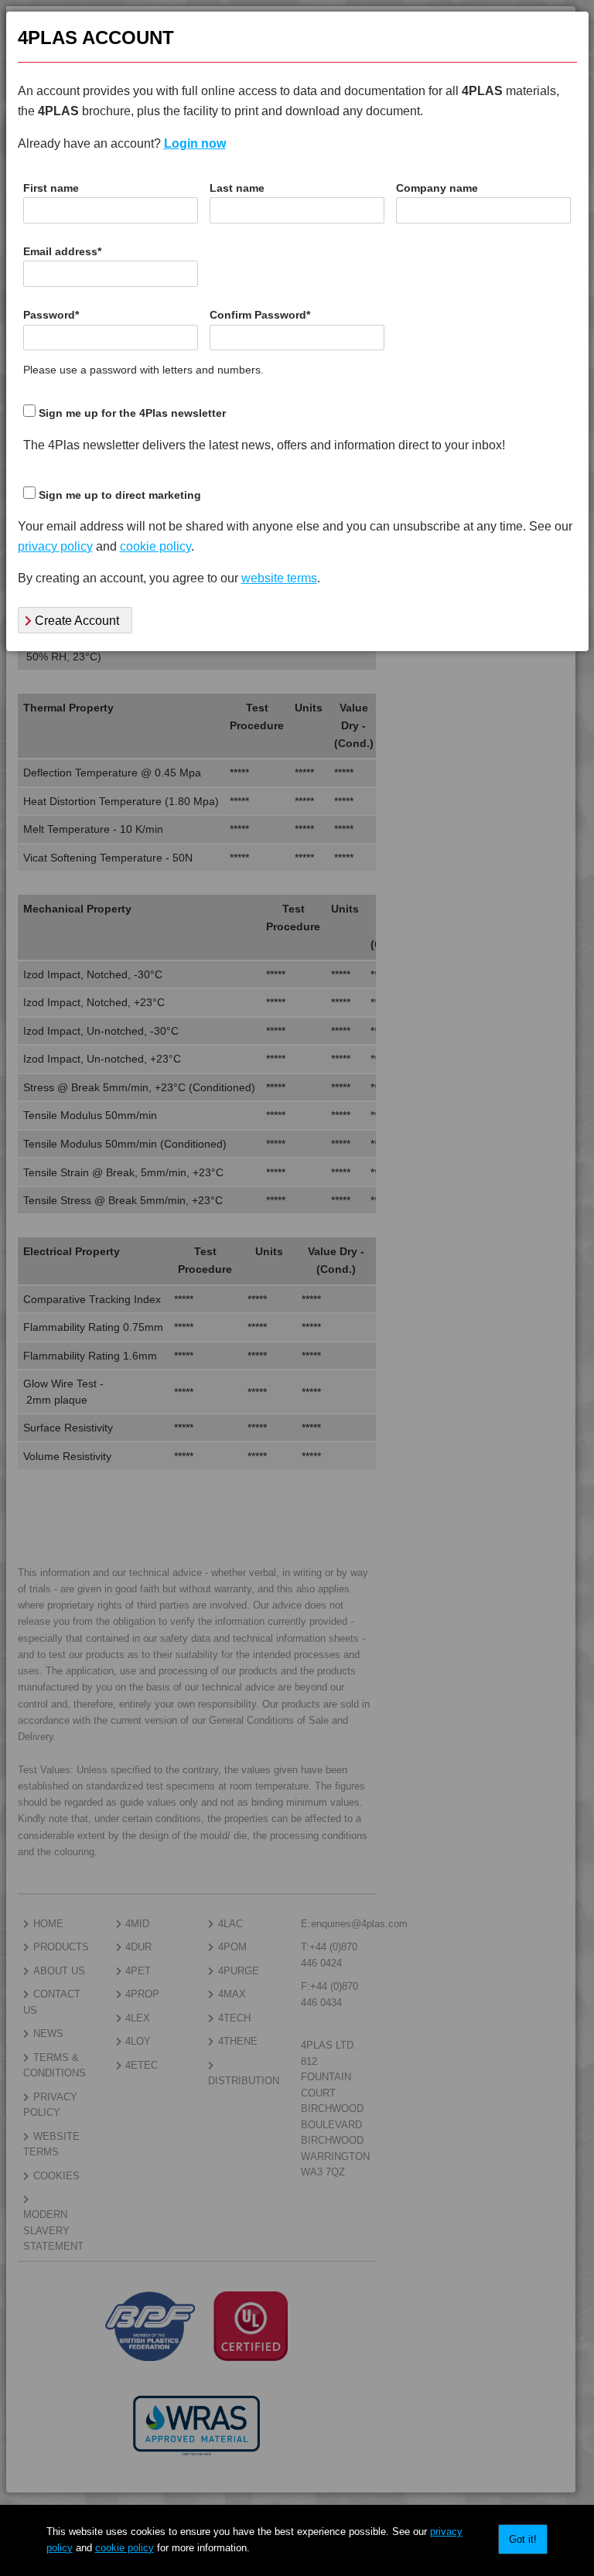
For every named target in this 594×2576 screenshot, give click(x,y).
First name (51, 188)
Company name (437, 188)
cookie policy (125, 2548)
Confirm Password (260, 315)
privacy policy (55, 546)
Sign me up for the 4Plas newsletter (132, 413)
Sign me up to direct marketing (120, 495)
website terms (279, 578)
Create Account (75, 621)
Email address (62, 252)
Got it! (523, 2539)
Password (51, 315)
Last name (237, 188)
